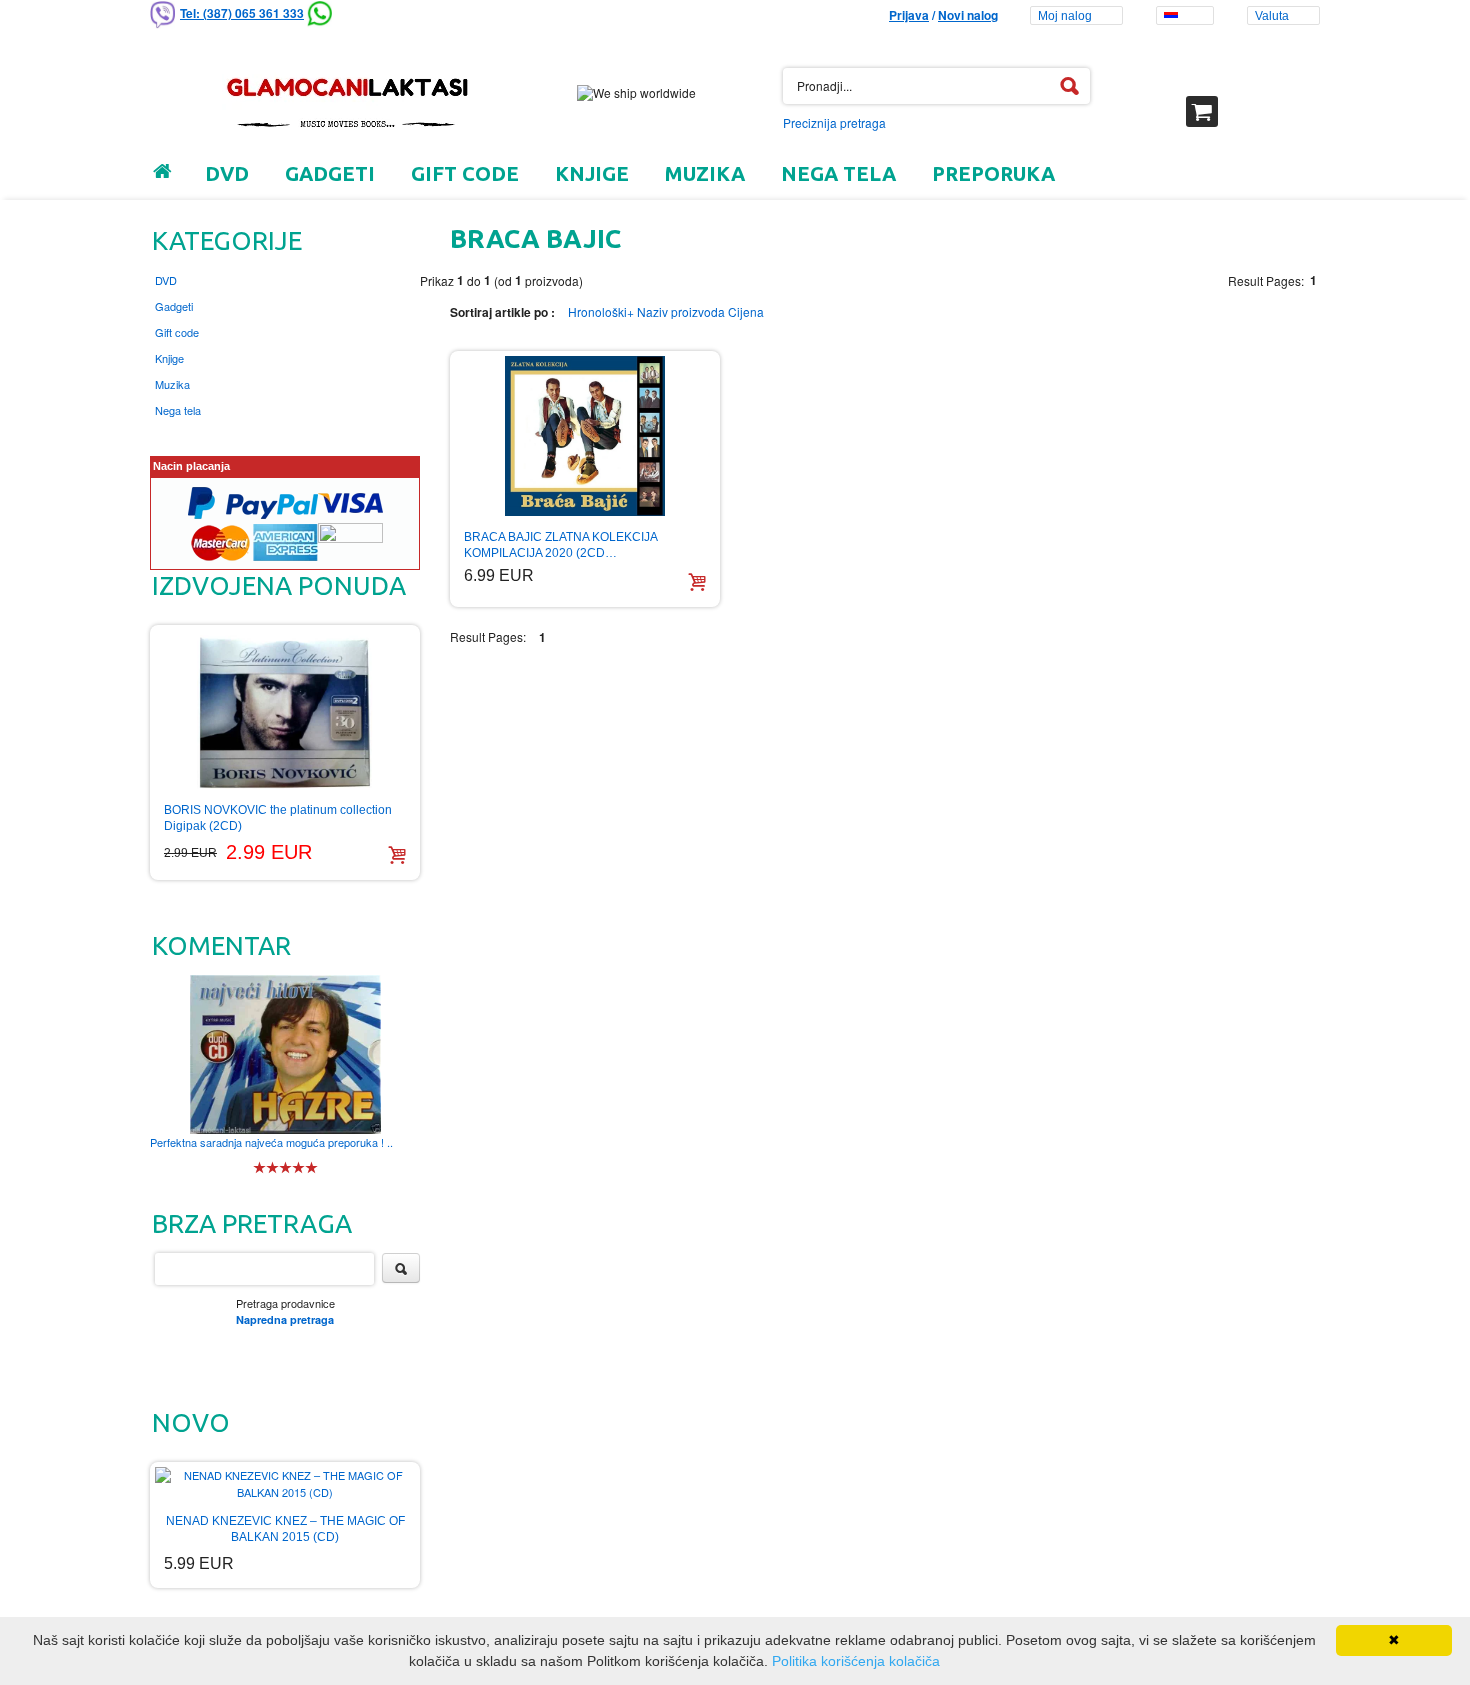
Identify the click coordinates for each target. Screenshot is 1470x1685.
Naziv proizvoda (681, 311)
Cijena (746, 311)
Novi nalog (968, 15)
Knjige (169, 358)
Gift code (177, 332)
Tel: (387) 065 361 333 (242, 13)
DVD (166, 280)
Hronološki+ (601, 311)
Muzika (172, 384)
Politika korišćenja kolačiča (856, 1661)
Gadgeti (174, 306)
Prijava (909, 15)
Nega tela (178, 410)
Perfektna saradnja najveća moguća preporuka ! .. (271, 1142)
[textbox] (936, 86)
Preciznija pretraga (834, 122)
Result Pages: (488, 636)
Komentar (221, 945)
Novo (191, 1422)
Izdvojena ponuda (279, 585)
